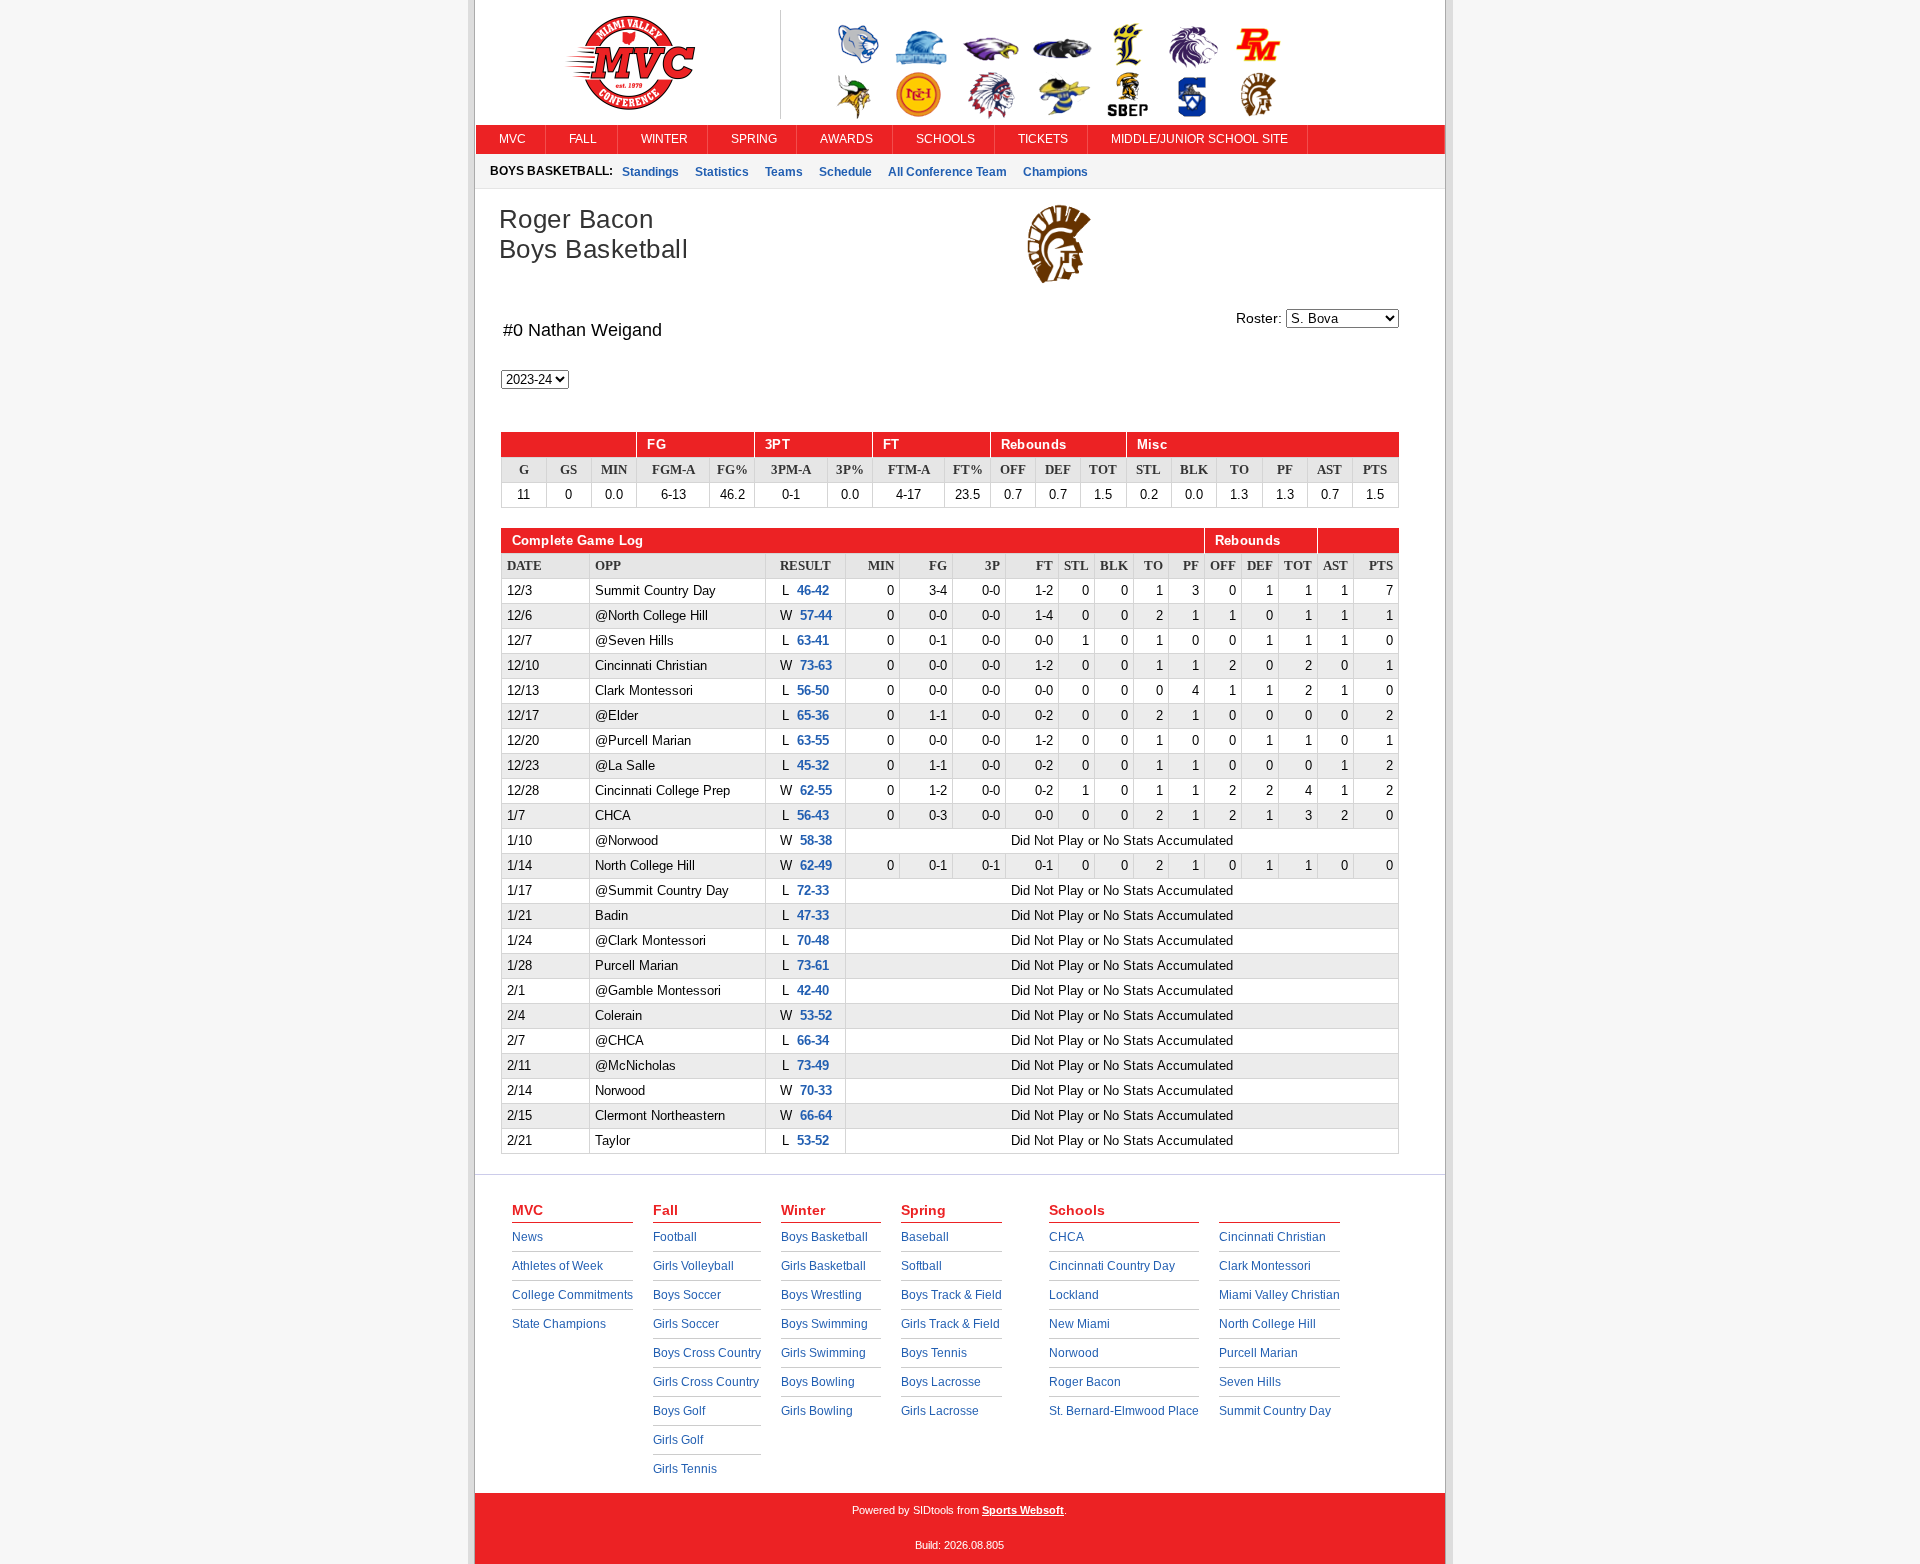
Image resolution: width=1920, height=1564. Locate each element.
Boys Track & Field (951, 1295)
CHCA (1066, 1237)
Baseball (925, 1237)
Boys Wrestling (821, 1295)
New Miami (1079, 1324)
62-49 (816, 866)
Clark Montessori (1265, 1266)
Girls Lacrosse (940, 1411)
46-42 (813, 591)
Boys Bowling (818, 1382)
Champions (1055, 172)
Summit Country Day (1275, 1411)
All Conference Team (947, 172)
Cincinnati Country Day (1112, 1266)
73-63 (816, 666)
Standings (650, 172)
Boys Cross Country (707, 1353)
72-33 (813, 891)
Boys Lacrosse (941, 1382)
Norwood (1074, 1353)
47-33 (813, 916)
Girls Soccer (686, 1324)
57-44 (816, 616)
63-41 (813, 641)
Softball (921, 1266)
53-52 (816, 1016)
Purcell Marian (1258, 1353)
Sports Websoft (1023, 1510)
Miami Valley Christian (1279, 1295)
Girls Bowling (817, 1411)
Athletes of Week (557, 1266)
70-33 (816, 1091)
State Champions (559, 1324)
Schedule (845, 172)
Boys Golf (679, 1411)
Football (675, 1237)
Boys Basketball (824, 1237)
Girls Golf (678, 1440)
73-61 (813, 966)
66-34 (813, 1041)
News (527, 1237)
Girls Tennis (685, 1469)
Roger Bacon (1085, 1382)
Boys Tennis (934, 1353)
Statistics (722, 172)
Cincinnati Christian (1272, 1237)
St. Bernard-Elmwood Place (1124, 1411)
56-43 (813, 816)
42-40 (813, 991)
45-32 (813, 766)
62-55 (816, 791)
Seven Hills (1250, 1382)
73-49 (813, 1066)
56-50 (813, 691)
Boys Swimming (824, 1324)
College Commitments (572, 1295)
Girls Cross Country (706, 1382)
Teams (784, 172)
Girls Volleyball (693, 1266)
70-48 (813, 941)
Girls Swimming (823, 1353)
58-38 (816, 841)
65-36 (813, 716)
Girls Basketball (823, 1266)
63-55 (813, 741)
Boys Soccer (687, 1295)
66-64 (816, 1116)
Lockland (1074, 1295)
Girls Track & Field (950, 1324)
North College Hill (1267, 1324)
